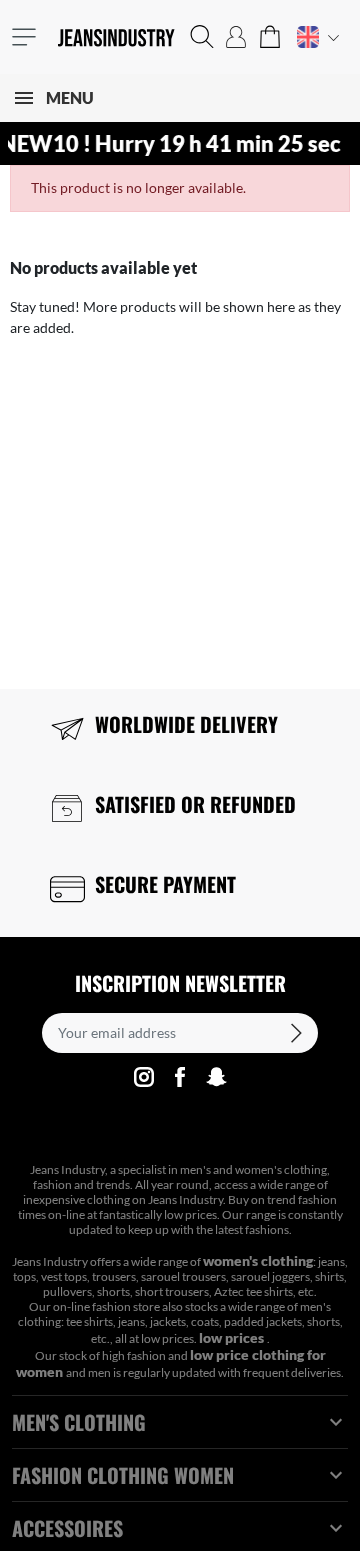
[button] (202, 37)
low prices (233, 1337)
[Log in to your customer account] (236, 37)
